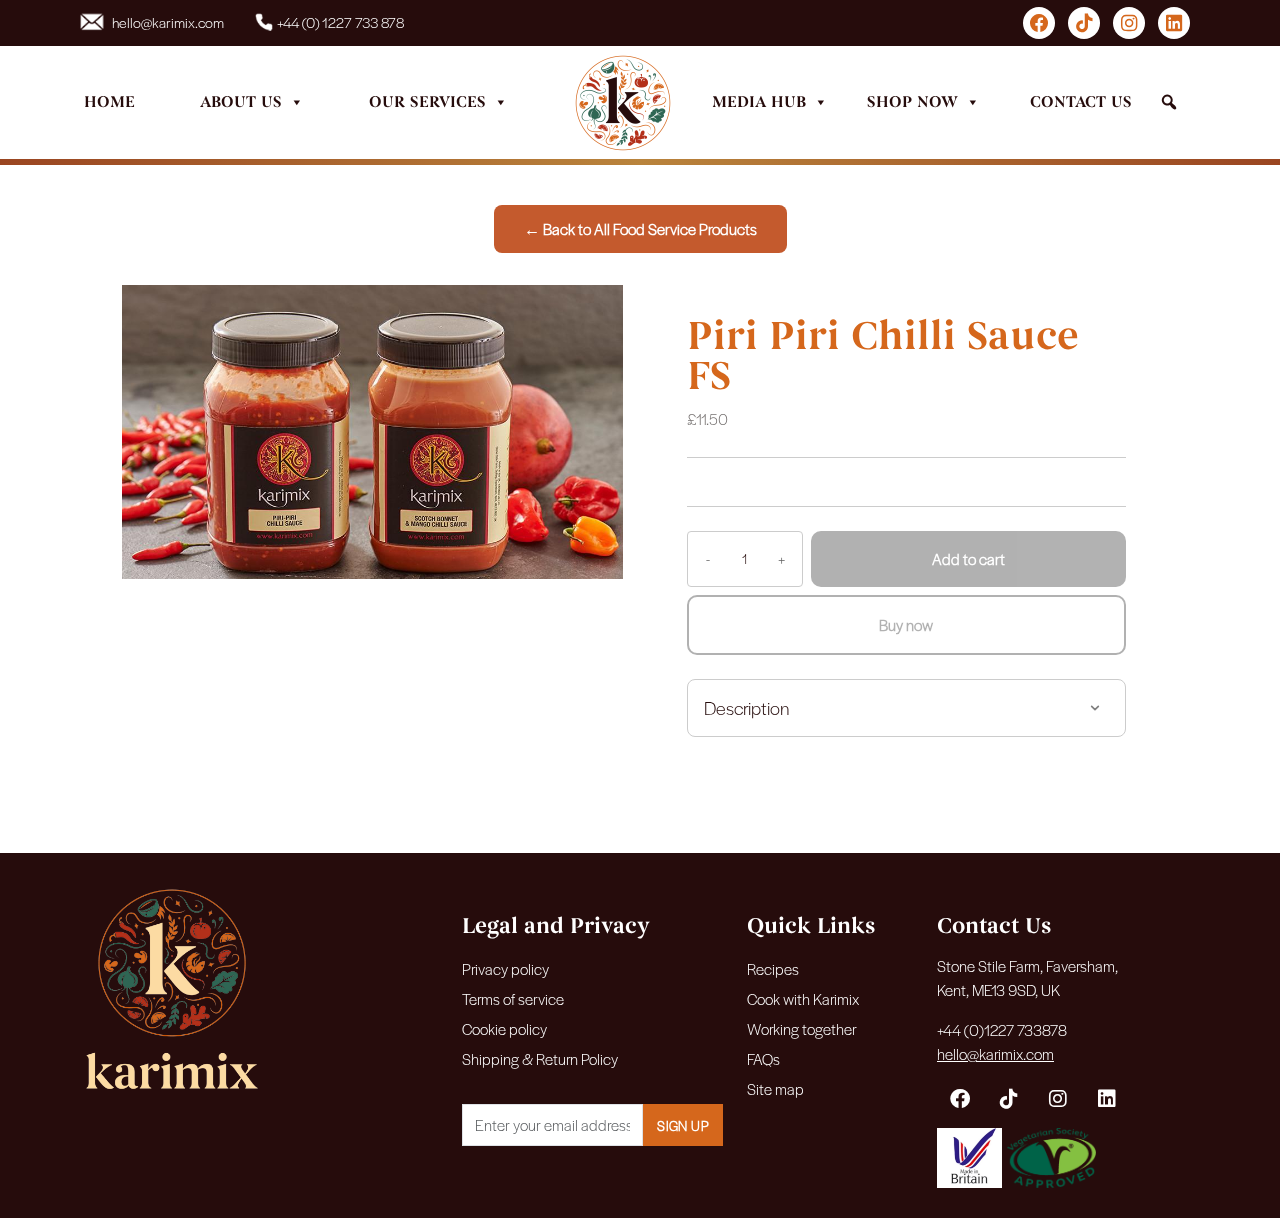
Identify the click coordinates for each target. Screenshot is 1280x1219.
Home (109, 102)
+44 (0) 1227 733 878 (340, 22)
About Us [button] (241, 102)
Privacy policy (505, 968)
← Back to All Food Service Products (640, 228)
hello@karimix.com (168, 22)
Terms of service (513, 998)
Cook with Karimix (803, 998)
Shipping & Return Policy (540, 1058)
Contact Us (1081, 102)
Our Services (427, 102)
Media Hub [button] (759, 102)
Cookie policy (504, 1028)
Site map (775, 1088)
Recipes (773, 968)
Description (747, 707)
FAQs (763, 1058)
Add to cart (968, 558)
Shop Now (912, 102)
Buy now (906, 624)
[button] (1169, 102)
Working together (802, 1028)
